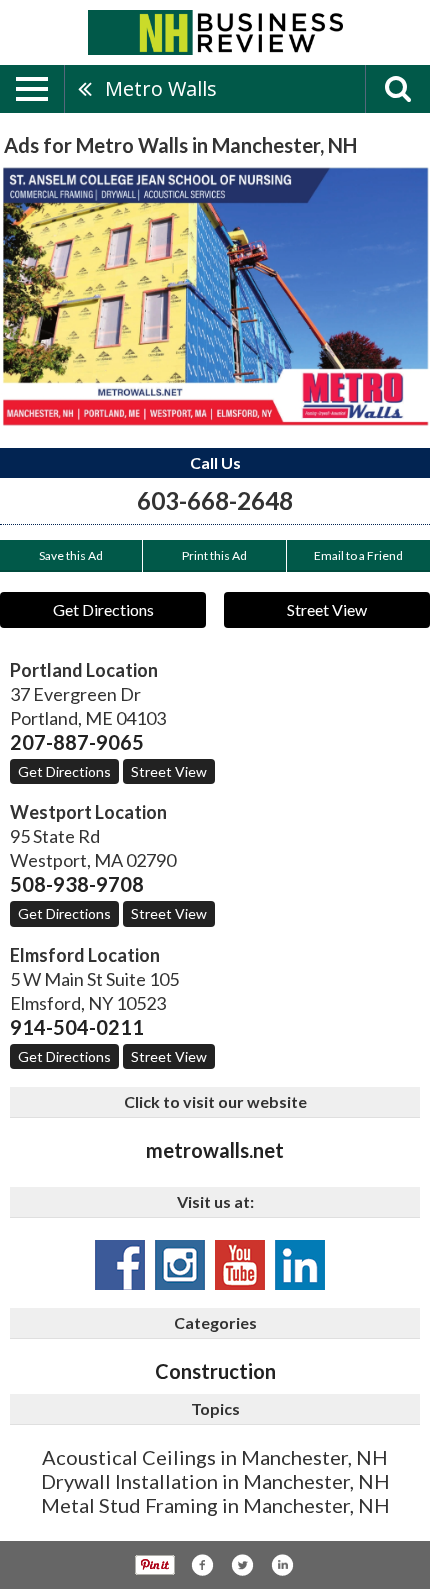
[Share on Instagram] (282, 1565)
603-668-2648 (215, 500)
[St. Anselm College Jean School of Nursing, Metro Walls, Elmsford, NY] (215, 296)
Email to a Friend (358, 555)
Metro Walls (161, 88)
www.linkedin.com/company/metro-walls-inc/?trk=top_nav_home (300, 1265)
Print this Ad (214, 555)
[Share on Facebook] (202, 1565)
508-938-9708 (77, 884)
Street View (327, 609)
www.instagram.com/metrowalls (180, 1265)
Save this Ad (71, 555)
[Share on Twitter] (242, 1565)
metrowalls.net (215, 1150)
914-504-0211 (77, 1027)
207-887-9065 (77, 742)
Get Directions (103, 609)
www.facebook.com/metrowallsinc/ (120, 1265)
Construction (215, 1371)
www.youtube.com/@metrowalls (240, 1265)
